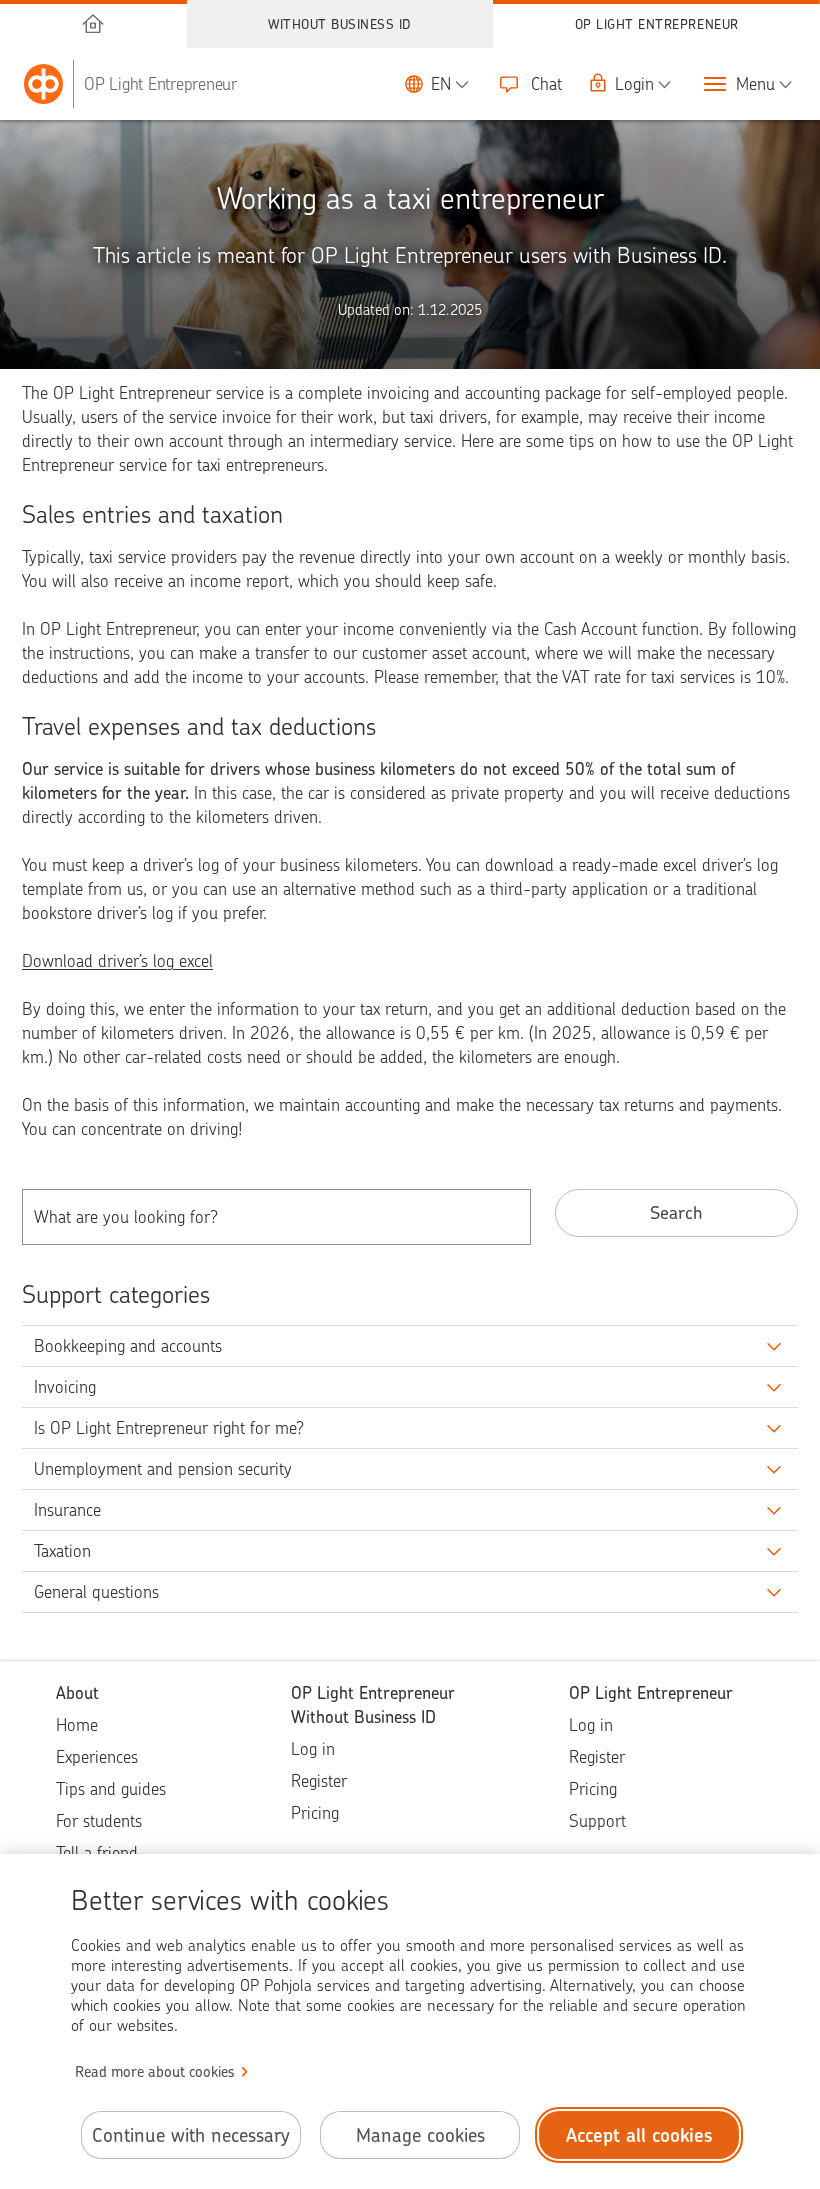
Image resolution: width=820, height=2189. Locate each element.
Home (77, 1725)
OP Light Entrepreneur (657, 24)
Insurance (67, 1510)
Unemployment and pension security (163, 1469)
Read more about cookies (155, 2072)
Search (676, 1212)
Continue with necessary (191, 2135)
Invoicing (65, 1387)
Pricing (315, 1813)
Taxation (62, 1551)
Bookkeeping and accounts (128, 1346)
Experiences (97, 1757)
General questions (96, 1592)
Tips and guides (111, 1789)
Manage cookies (420, 2135)
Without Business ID (340, 24)
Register (319, 1781)
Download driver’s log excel (117, 961)
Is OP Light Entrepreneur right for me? (169, 1428)
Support (597, 1821)
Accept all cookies (639, 2135)
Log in (313, 1749)
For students (99, 1821)
